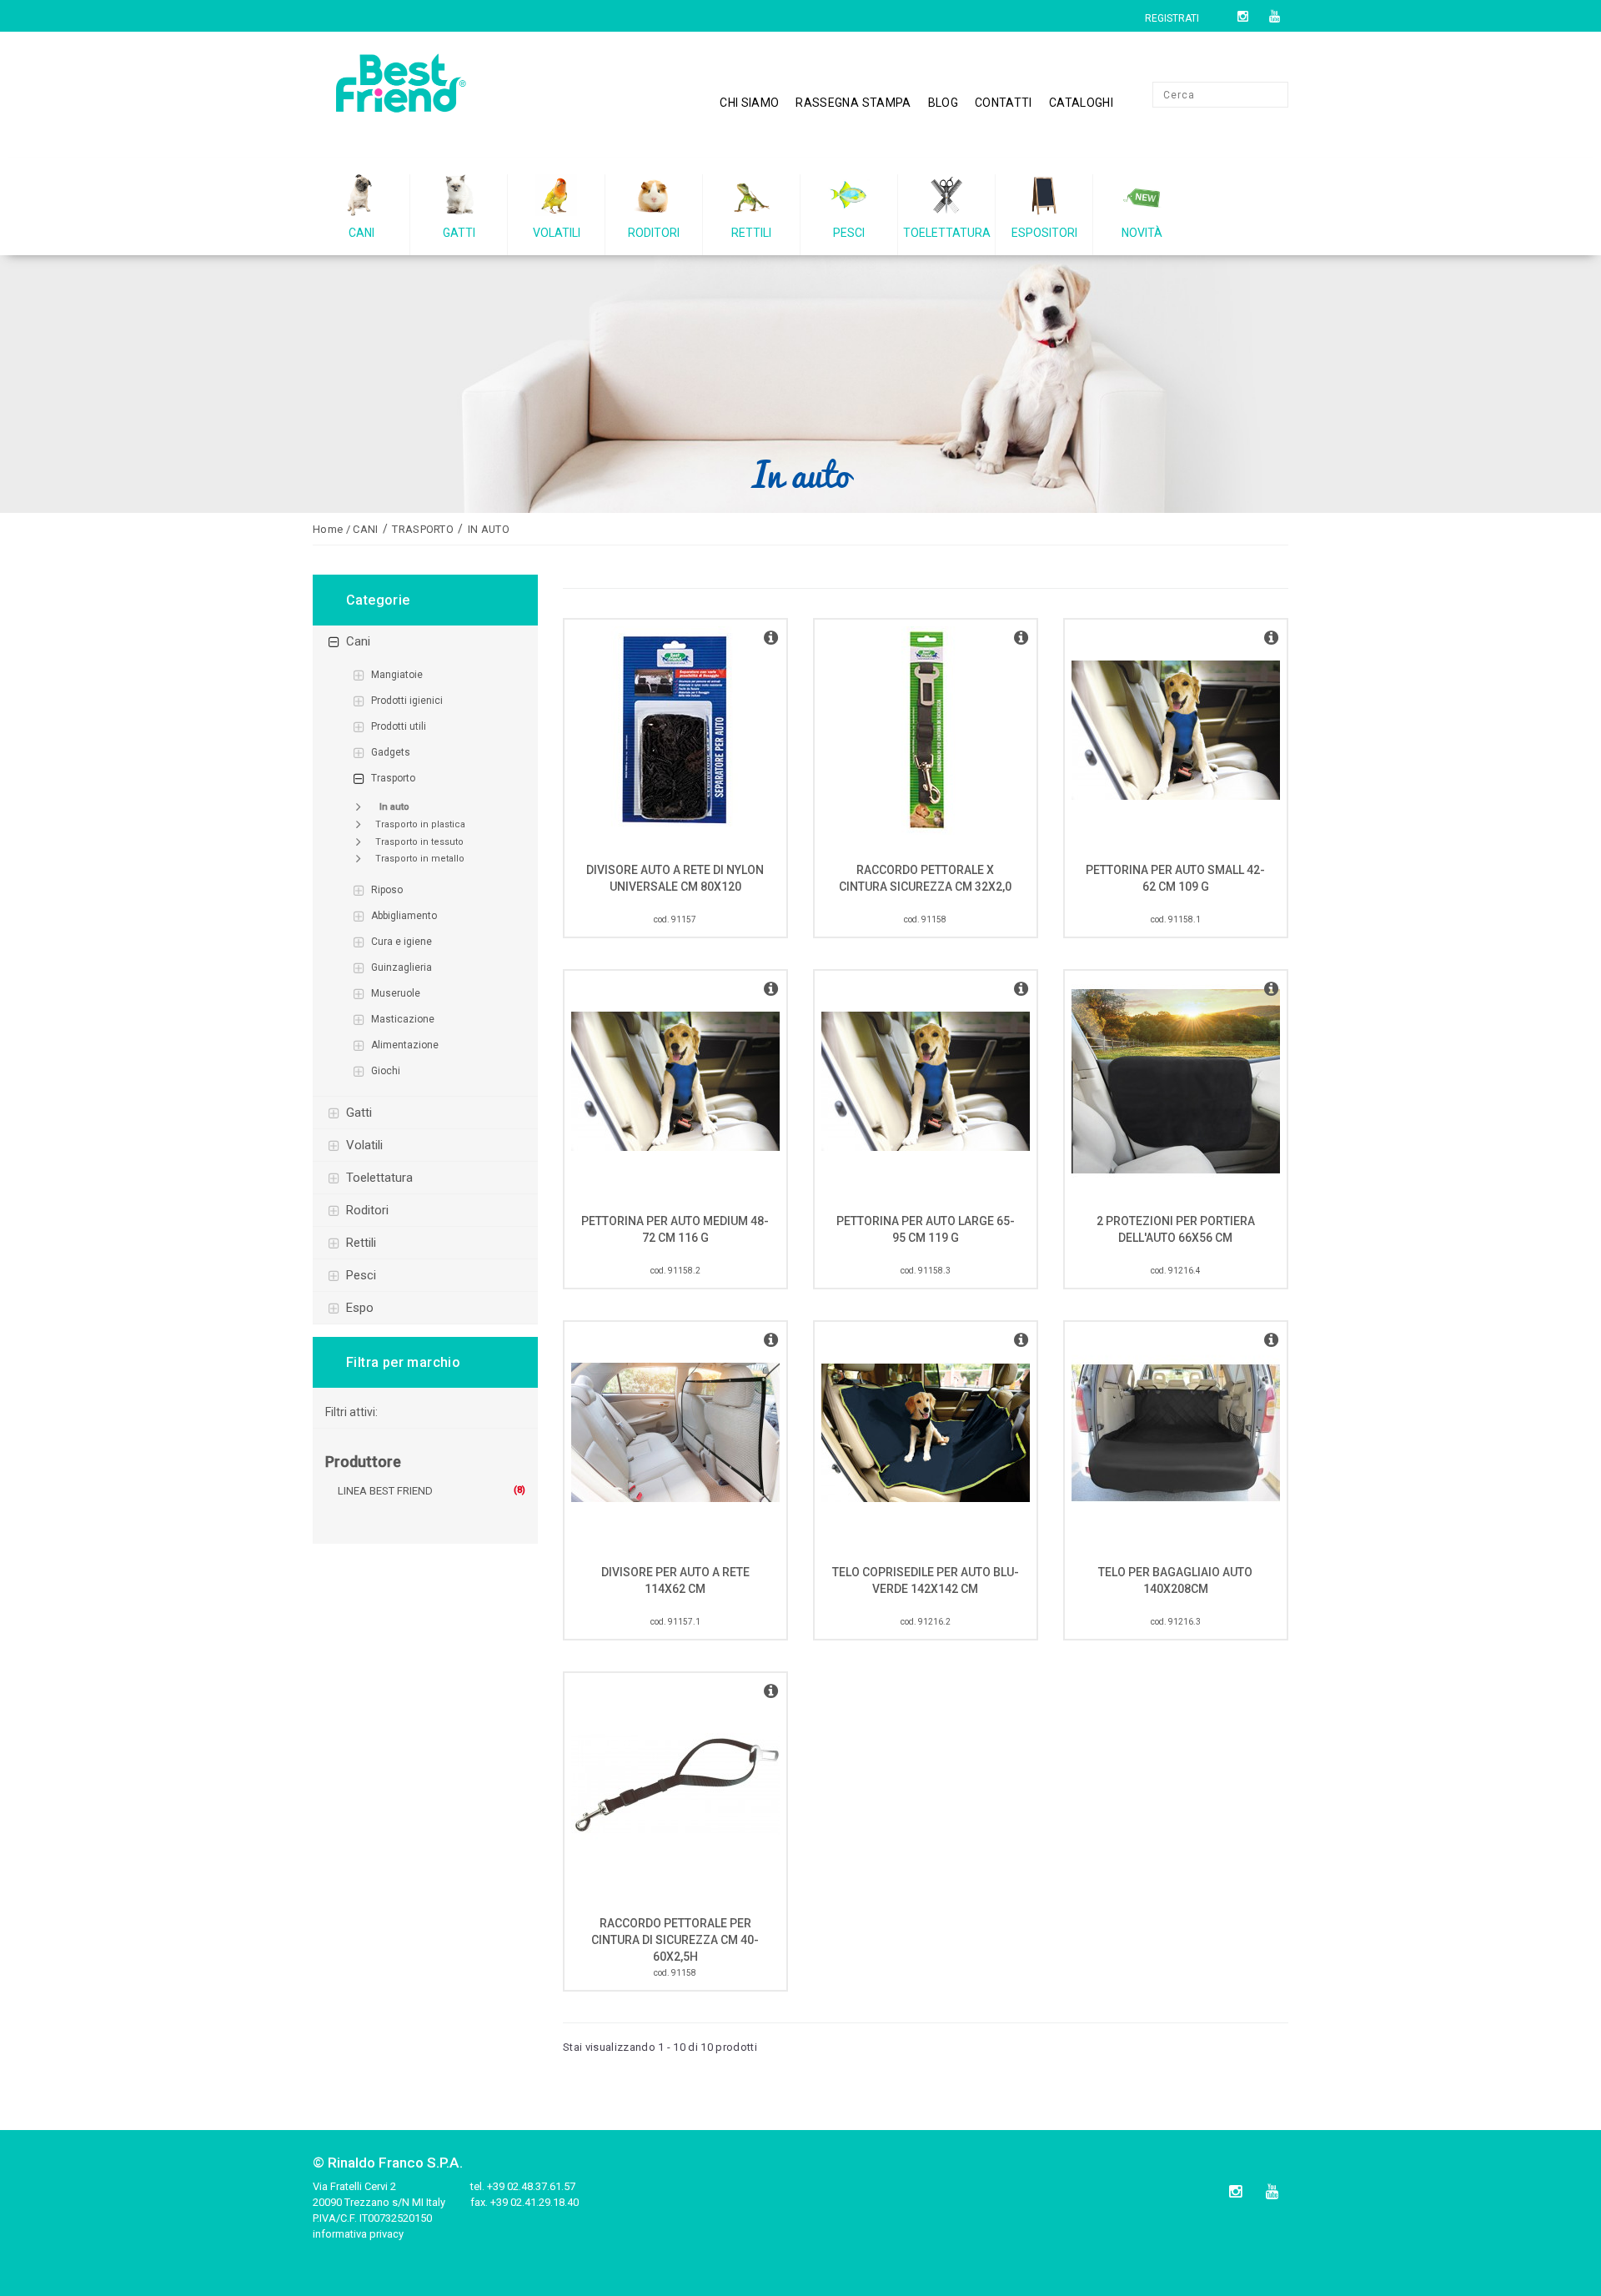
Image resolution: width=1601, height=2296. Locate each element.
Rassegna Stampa (853, 103)
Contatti (1004, 103)
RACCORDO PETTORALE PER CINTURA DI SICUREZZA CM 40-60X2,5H (675, 1940)
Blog (943, 103)
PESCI (361, 1275)
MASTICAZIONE (403, 1019)
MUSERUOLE (396, 993)
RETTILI (361, 1243)
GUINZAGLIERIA (402, 967)
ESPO (360, 1308)
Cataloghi (1081, 103)
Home (328, 529)
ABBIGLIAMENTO (404, 916)
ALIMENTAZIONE (405, 1045)
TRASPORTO (393, 778)
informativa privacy (358, 2234)
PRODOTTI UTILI (399, 726)
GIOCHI (386, 1071)
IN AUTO (394, 807)
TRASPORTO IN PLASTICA (420, 824)
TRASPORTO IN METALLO (420, 859)
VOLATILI (364, 1145)
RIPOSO (387, 890)
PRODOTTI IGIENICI (407, 701)
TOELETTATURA (379, 1178)
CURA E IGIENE (402, 942)
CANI (358, 641)
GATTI (359, 1113)
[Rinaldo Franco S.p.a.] (425, 89)
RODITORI (367, 1210)
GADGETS (391, 752)
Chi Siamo (749, 103)
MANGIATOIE (397, 675)
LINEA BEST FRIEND (385, 1491)
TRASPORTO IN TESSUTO (419, 842)
